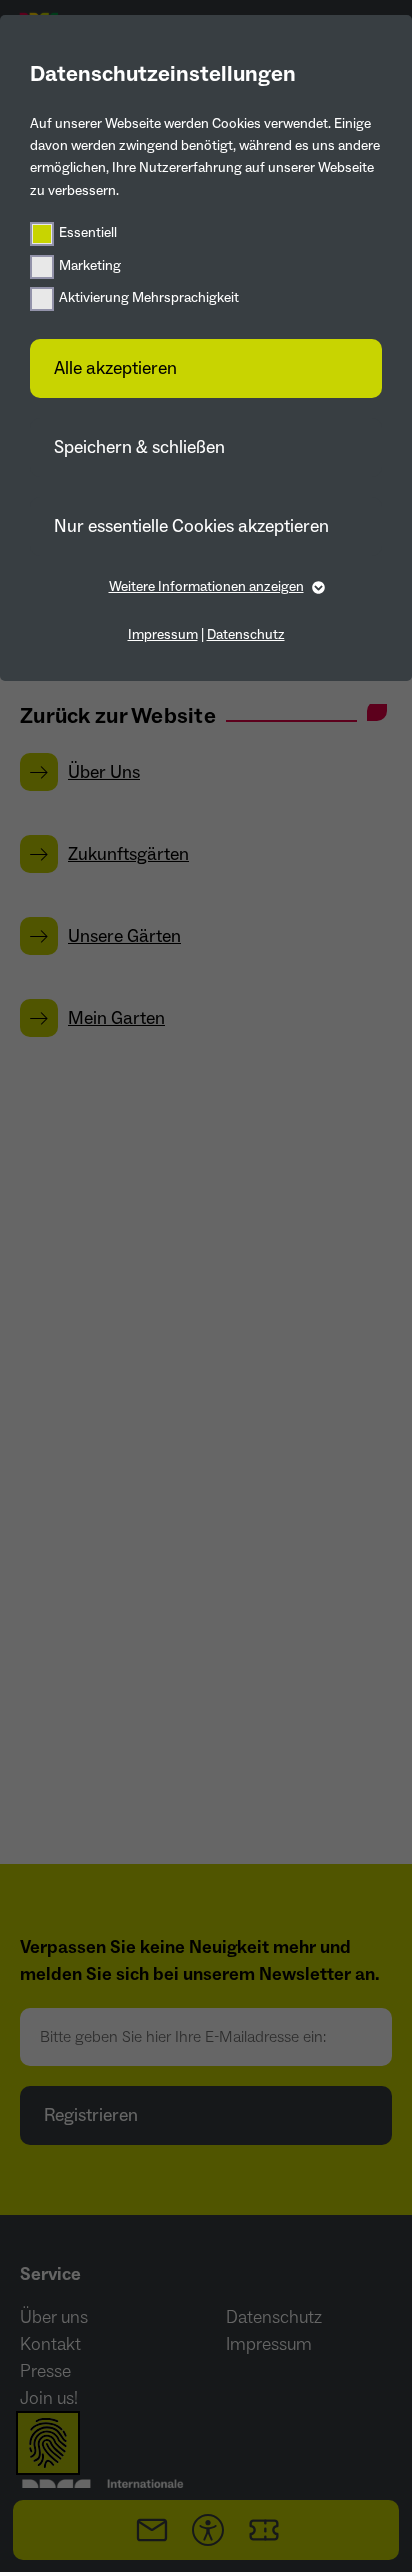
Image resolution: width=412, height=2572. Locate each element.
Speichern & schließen (139, 447)
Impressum (163, 635)
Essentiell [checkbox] (88, 233)
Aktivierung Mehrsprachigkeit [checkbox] (149, 298)
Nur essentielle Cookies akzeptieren (191, 526)
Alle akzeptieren (115, 368)
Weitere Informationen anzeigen (206, 587)
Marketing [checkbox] (90, 266)
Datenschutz (246, 635)
